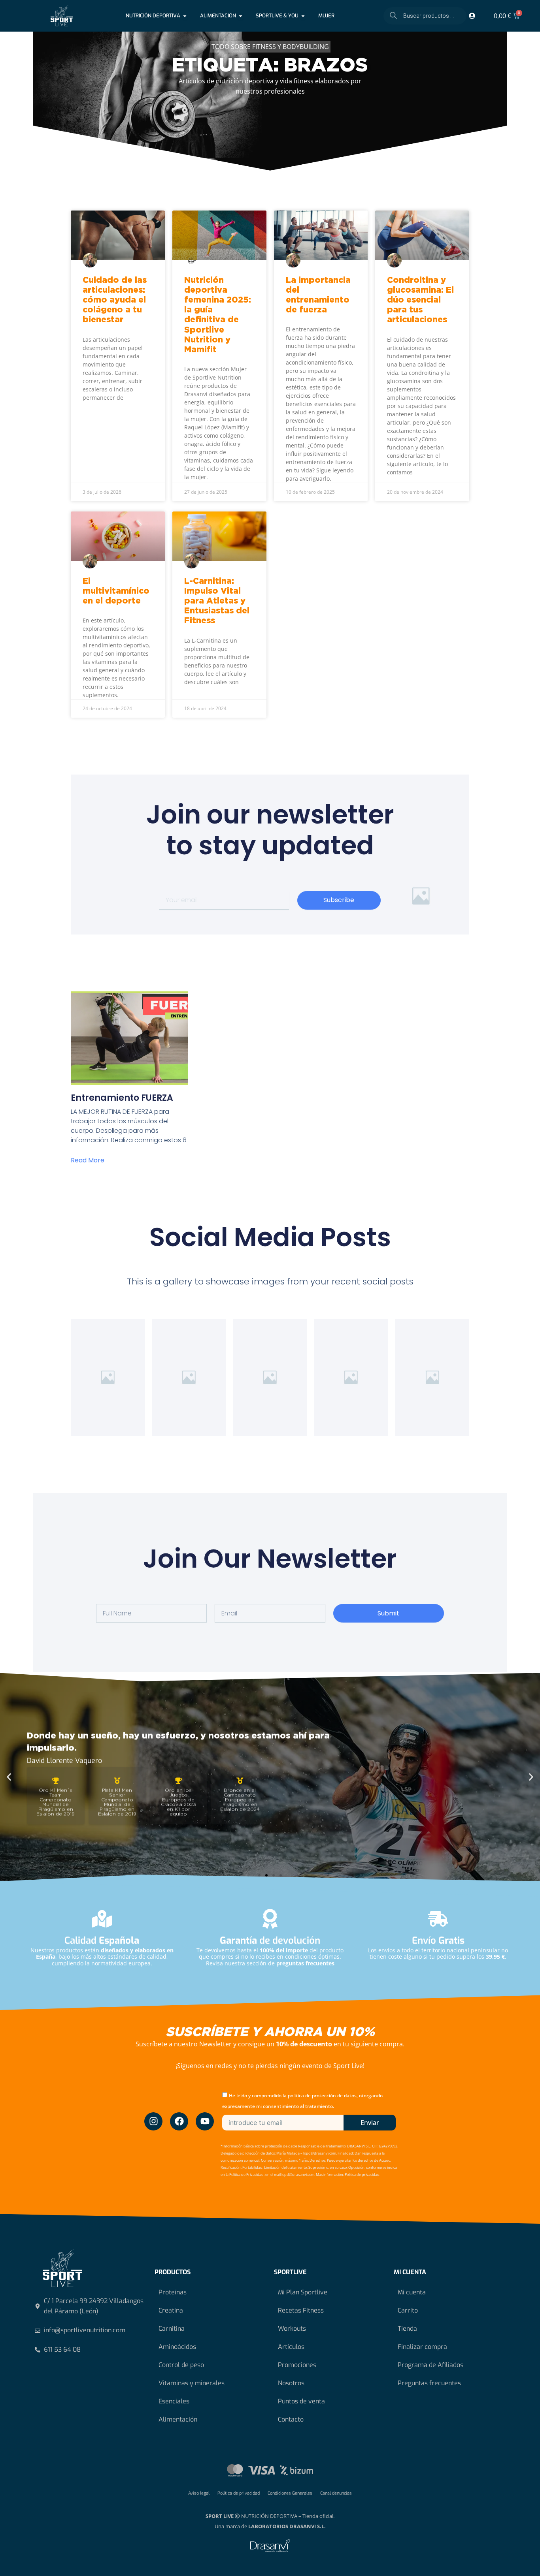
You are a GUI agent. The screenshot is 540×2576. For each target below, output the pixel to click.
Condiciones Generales (290, 2493)
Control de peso (181, 2365)
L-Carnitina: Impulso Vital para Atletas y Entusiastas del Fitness (217, 601)
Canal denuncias (336, 2493)
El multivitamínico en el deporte (116, 591)
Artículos (291, 2347)
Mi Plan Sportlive (303, 2292)
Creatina (171, 2310)
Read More (88, 1160)
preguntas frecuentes (305, 1963)
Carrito (408, 2310)
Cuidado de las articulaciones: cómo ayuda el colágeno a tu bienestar (115, 300)
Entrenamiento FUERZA (122, 1098)
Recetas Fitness (301, 2310)
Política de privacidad (239, 2493)
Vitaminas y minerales (192, 2383)
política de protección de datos (322, 2096)
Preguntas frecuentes (429, 2383)
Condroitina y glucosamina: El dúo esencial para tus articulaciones (420, 300)
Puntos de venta (301, 2401)
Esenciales (174, 2401)
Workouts (292, 2329)
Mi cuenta (412, 2292)
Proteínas (173, 2292)
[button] (9, 1777)
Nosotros (291, 2383)
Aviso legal (199, 2493)
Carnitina (172, 2329)
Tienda (407, 2329)
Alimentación (178, 2419)
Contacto (291, 2419)
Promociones (297, 2365)
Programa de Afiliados (430, 2365)
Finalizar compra (422, 2347)
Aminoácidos (177, 2347)
